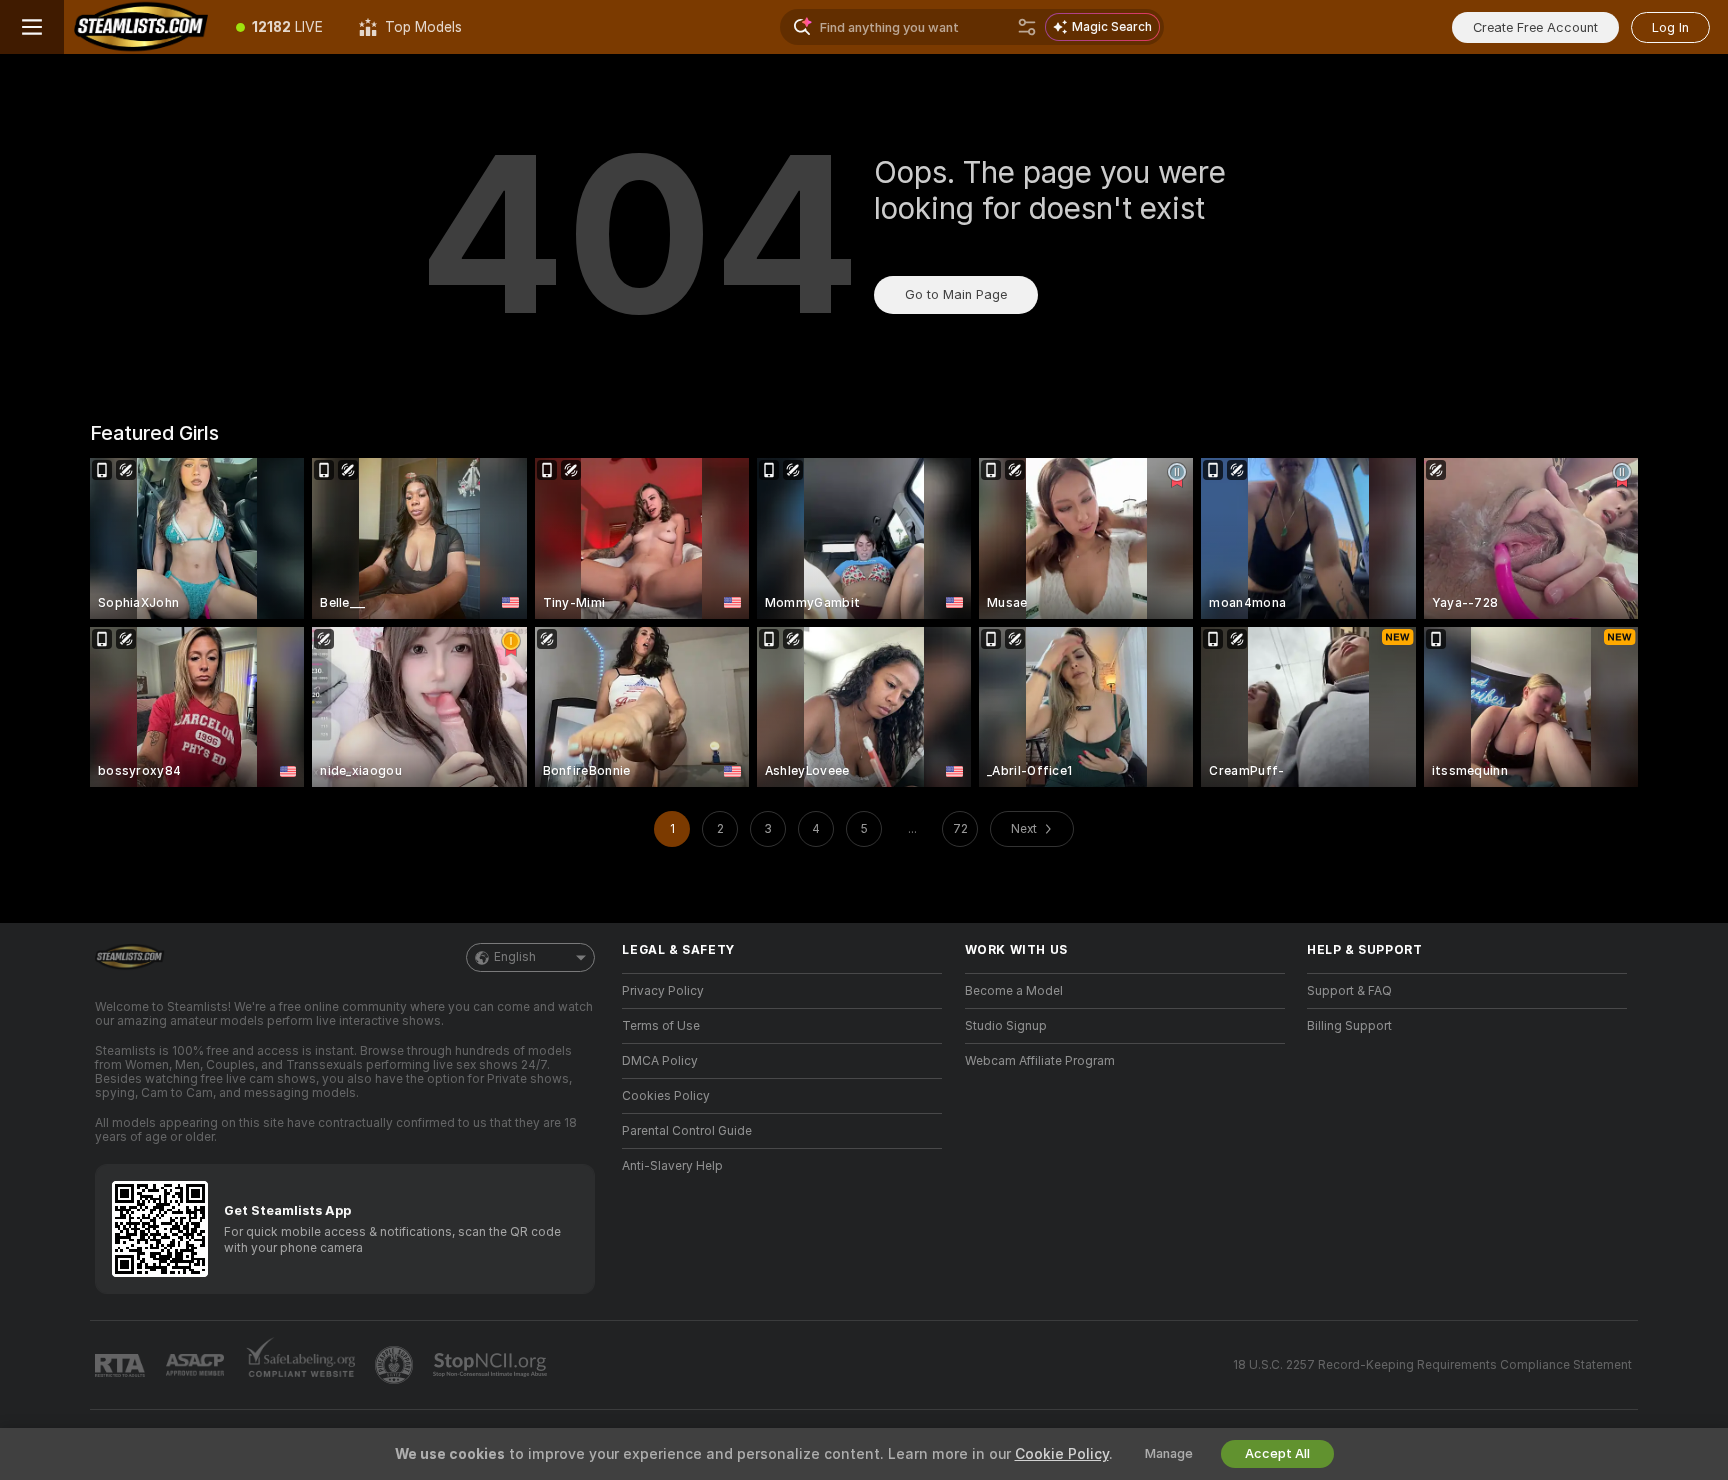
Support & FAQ (1349, 991)
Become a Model (1014, 991)
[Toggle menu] (32, 27)
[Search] (1027, 27)
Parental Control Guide (687, 1131)
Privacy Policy (663, 991)
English (515, 957)
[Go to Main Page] (141, 27)
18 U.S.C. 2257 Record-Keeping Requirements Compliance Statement (1432, 1365)
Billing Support (1349, 1026)
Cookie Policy (1062, 1454)
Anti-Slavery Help (672, 1166)
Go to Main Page (956, 294)
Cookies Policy (666, 1096)
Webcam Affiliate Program (1040, 1061)
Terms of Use (661, 1026)
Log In (1670, 27)
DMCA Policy (660, 1061)
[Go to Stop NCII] (492, 1365)
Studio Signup (1006, 1026)
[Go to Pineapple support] (396, 1365)
